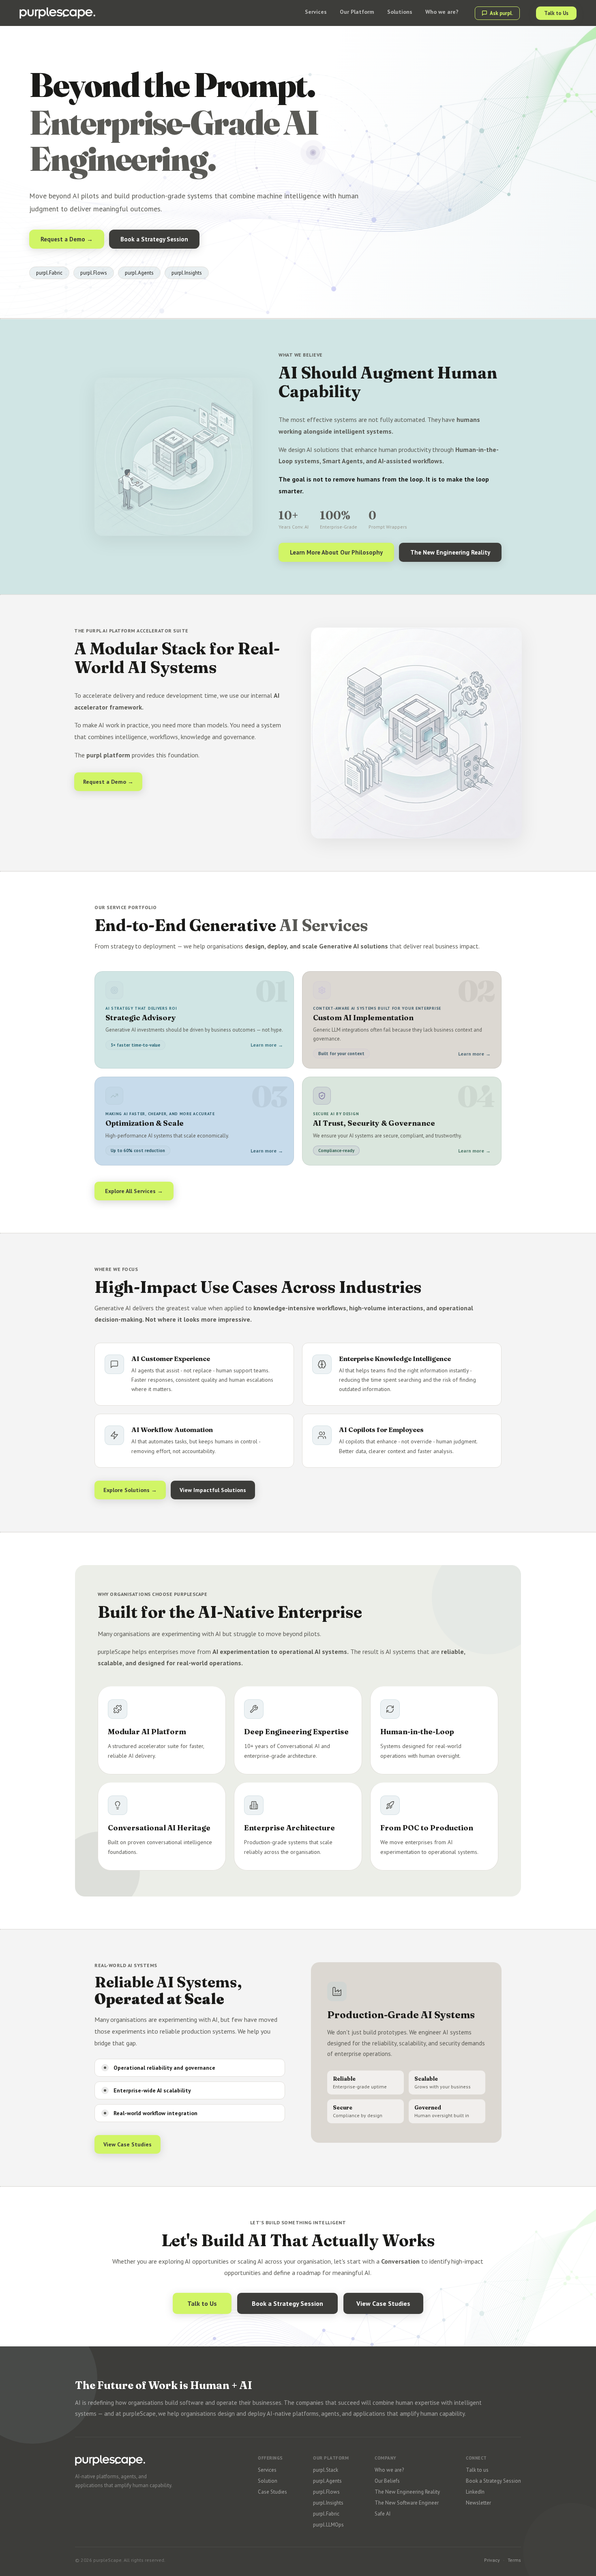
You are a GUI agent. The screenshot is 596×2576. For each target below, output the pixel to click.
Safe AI (383, 2514)
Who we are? (389, 2470)
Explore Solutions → (130, 1490)
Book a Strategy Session (154, 239)
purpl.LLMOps (328, 2525)
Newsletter (478, 2503)
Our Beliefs (387, 2481)
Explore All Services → (134, 1191)
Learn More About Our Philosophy (336, 552)
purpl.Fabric (326, 2514)
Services (267, 2470)
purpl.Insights (328, 2503)
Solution (268, 2481)
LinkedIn (475, 2492)
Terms (514, 2560)
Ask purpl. (501, 13)
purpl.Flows (326, 2492)
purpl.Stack (326, 2470)
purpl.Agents (327, 2481)
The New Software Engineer (407, 2503)
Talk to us (477, 2470)
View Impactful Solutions (213, 1490)
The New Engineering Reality (450, 552)
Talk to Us (556, 13)
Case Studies (272, 2492)
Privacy (492, 2560)
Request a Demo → (67, 239)
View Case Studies (128, 2144)
